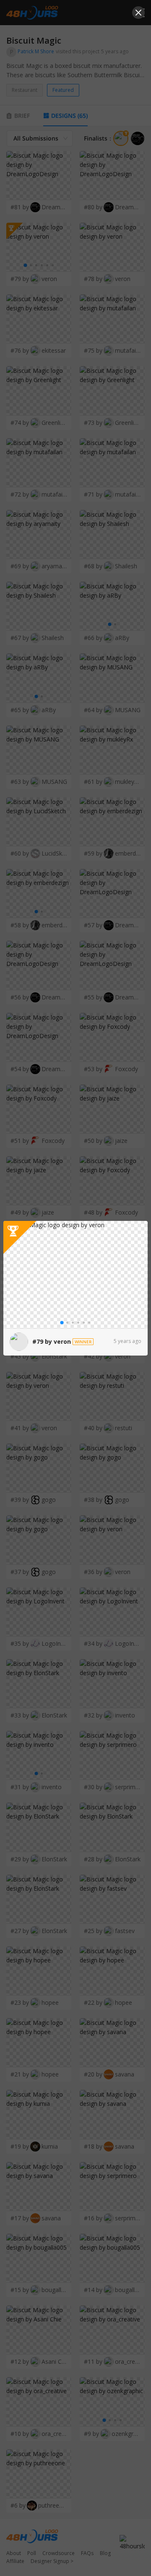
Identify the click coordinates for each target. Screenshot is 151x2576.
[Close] (138, 13)
